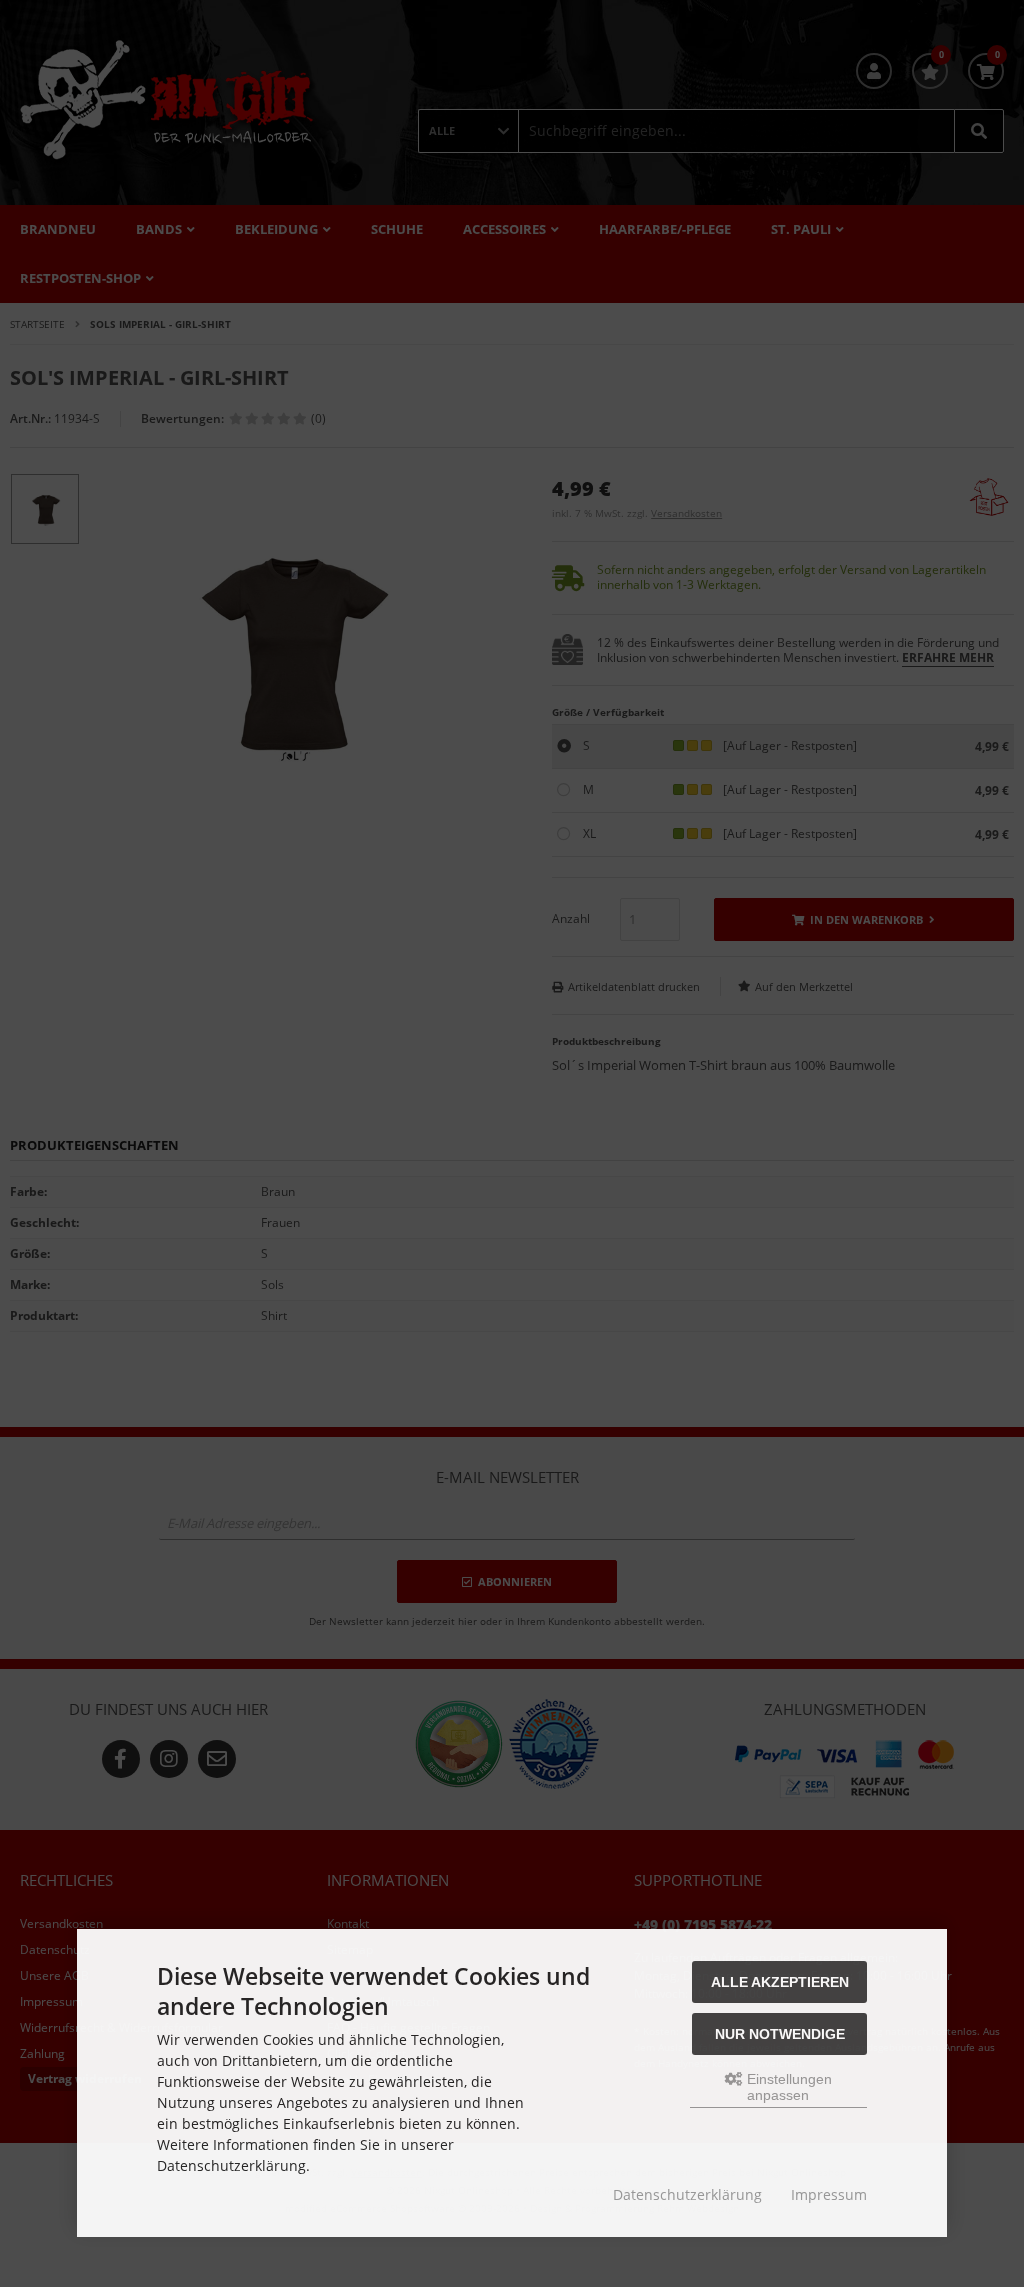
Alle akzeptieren (780, 1982)
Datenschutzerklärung (687, 2194)
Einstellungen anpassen (787, 2087)
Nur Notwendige (780, 2034)
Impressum (829, 2194)
